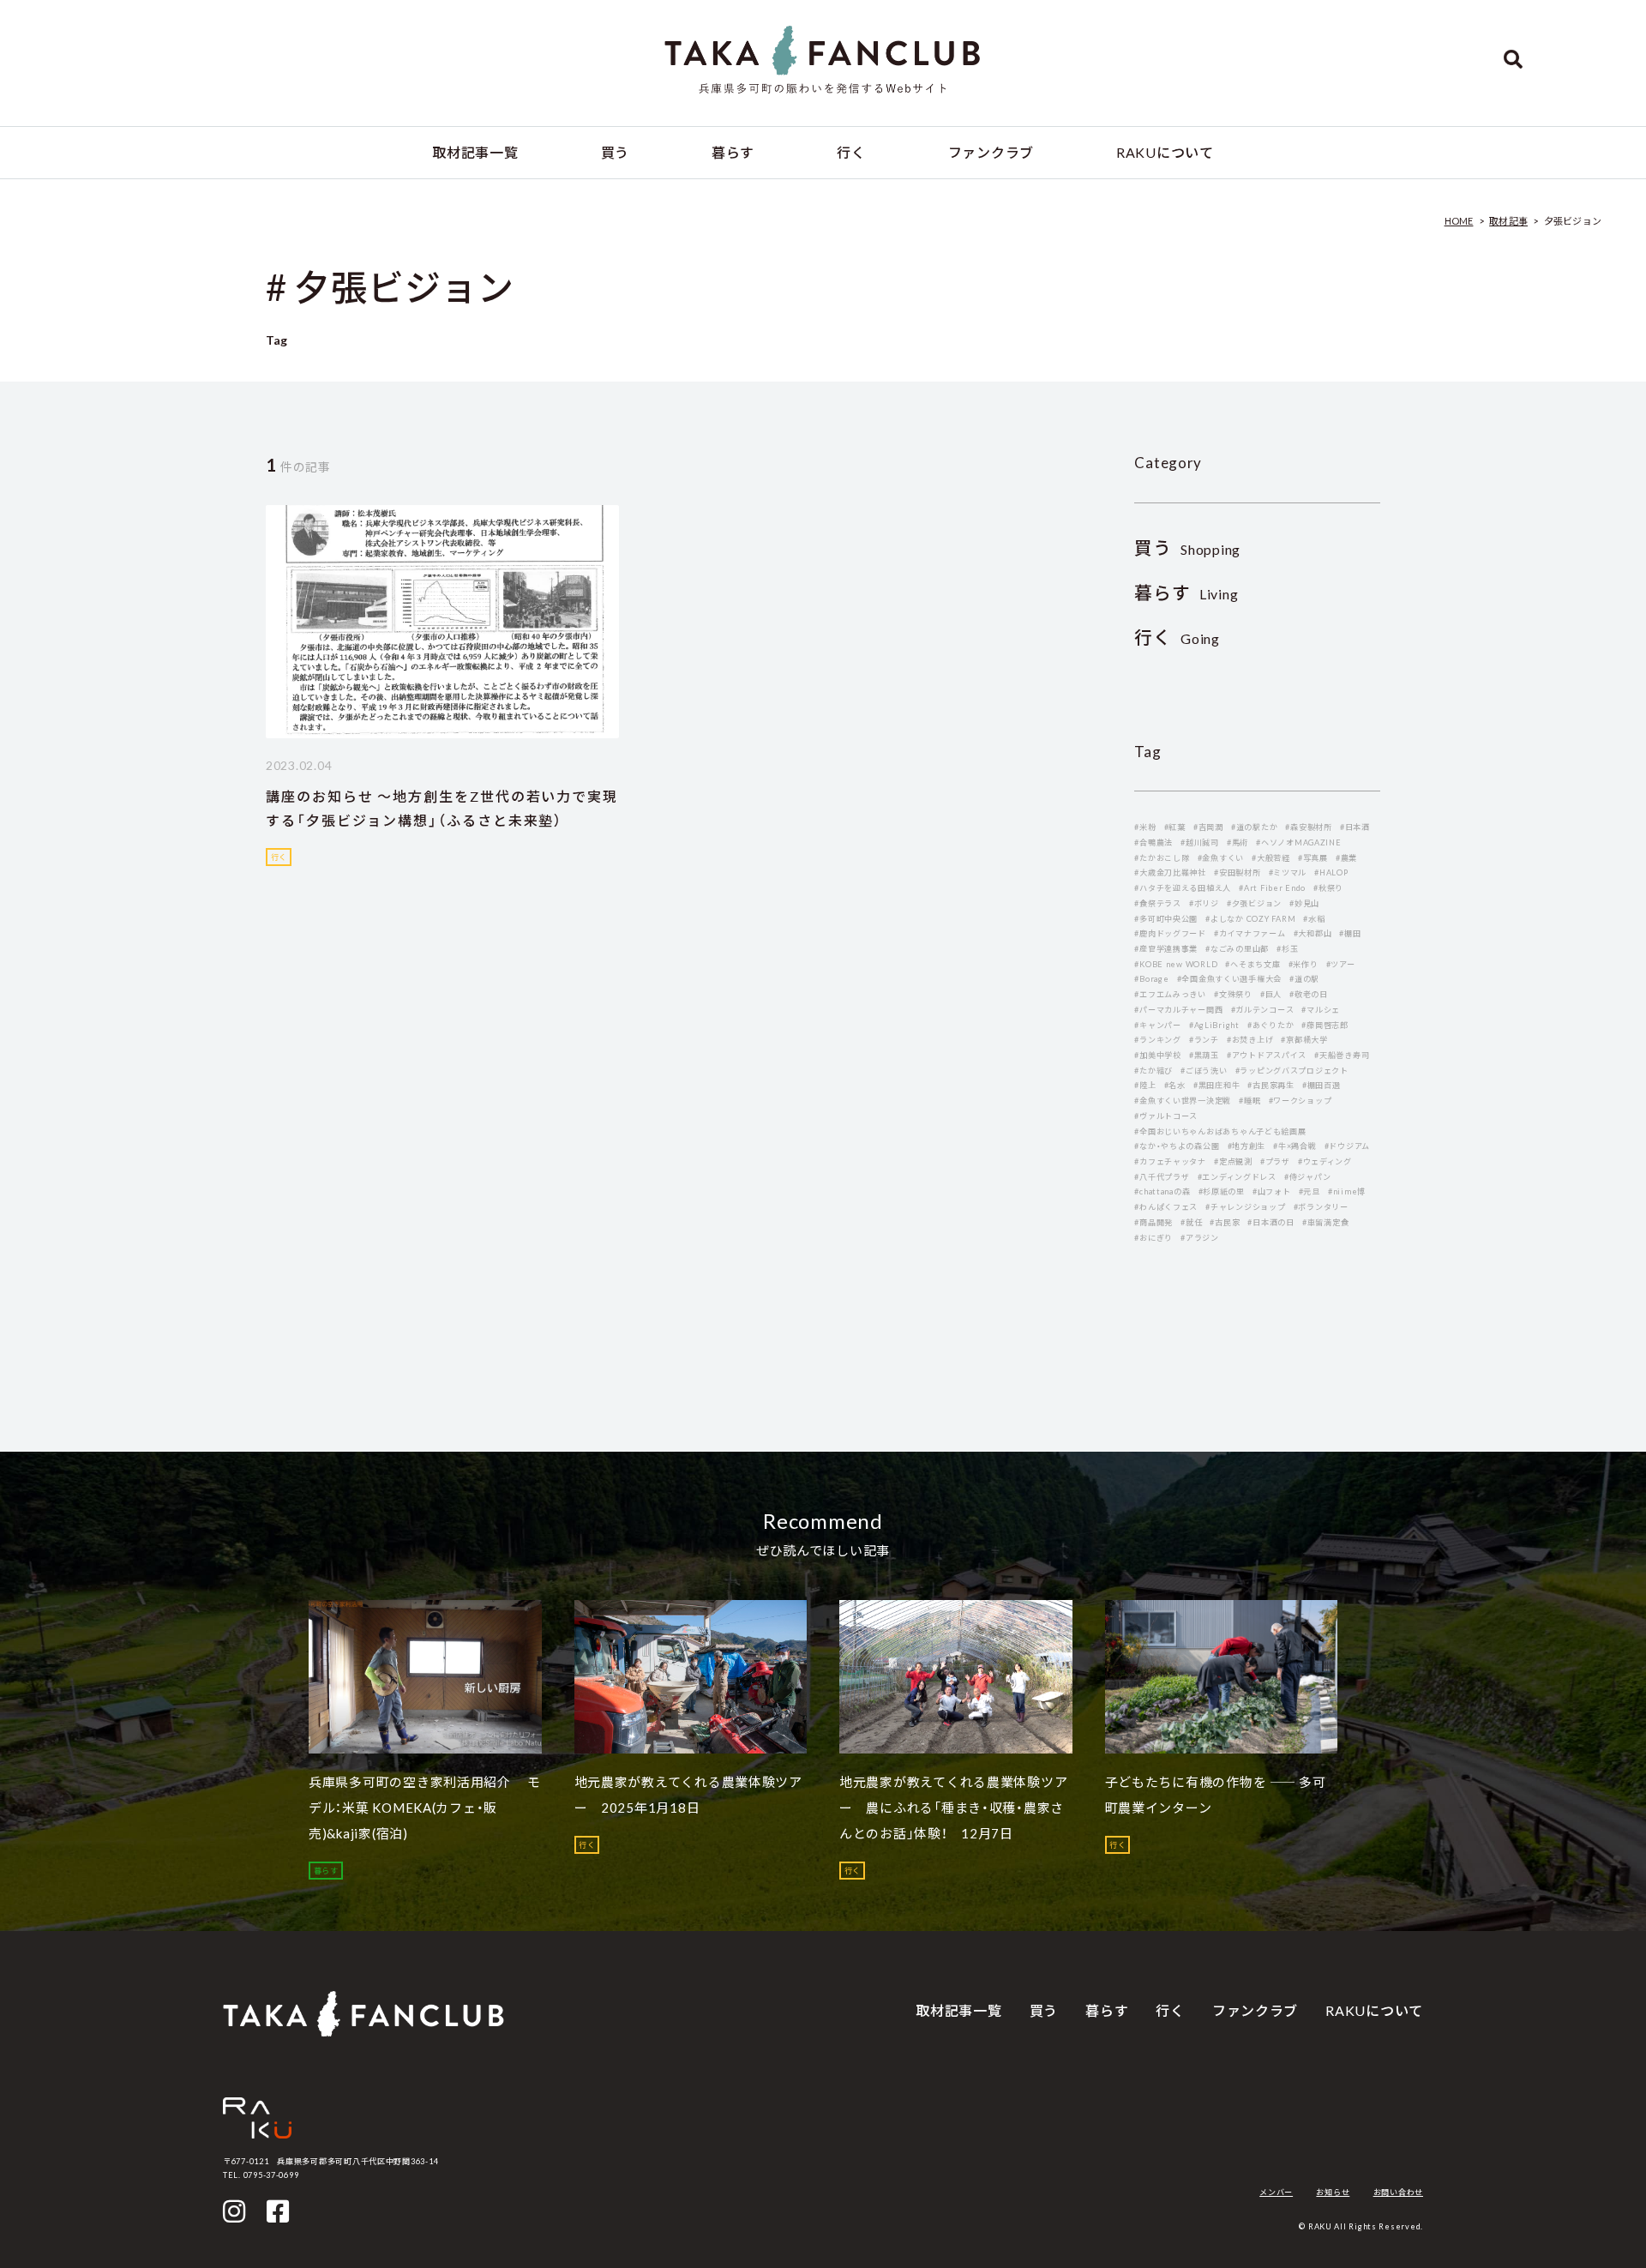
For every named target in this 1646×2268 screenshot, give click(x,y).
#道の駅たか (1254, 827)
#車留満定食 (1325, 1222)
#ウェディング (1325, 1161)
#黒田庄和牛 (1216, 1085)
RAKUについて (1165, 152)
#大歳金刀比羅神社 (1170, 872)
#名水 (1175, 1085)
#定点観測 (1233, 1161)
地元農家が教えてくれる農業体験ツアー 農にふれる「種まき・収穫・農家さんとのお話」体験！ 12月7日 (953, 1808)
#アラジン (1200, 1238)
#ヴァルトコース (1166, 1116)
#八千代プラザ (1162, 1177)
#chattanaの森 (1162, 1191)
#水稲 (1314, 919)
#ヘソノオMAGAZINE (1298, 842)
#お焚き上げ (1250, 1040)
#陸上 (1145, 1085)
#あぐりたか (1271, 1025)
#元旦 (1310, 1191)
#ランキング (1157, 1040)
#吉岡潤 (1208, 827)
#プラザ (1275, 1161)
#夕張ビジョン (1254, 903)
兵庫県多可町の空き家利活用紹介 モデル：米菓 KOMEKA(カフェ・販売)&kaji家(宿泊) (425, 1808)
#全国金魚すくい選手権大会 (1229, 979)
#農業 (1346, 858)
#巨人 (1271, 994)
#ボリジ (1204, 903)
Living (1186, 594)
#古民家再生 (1271, 1085)
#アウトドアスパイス (1267, 1055)
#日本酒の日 (1271, 1222)
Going (1177, 638)
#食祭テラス (1157, 903)
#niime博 (1347, 1191)
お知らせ (1333, 2192)
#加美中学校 (1157, 1055)
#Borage (1151, 979)
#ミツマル (1288, 872)
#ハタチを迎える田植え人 (1183, 888)
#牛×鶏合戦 (1295, 1146)
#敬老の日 (1309, 994)
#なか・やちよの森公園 (1177, 1146)
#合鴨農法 (1153, 842)
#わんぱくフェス (1166, 1207)
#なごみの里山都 (1237, 949)
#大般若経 (1271, 858)
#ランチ (1204, 1040)
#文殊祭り (1233, 994)
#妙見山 (1304, 903)
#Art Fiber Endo (1272, 888)
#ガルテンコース (1263, 1010)
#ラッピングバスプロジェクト (1292, 1071)
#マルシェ (1321, 1010)
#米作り (1304, 964)
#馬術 (1238, 842)
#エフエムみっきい (1170, 994)
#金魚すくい (1221, 858)
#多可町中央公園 (1166, 919)
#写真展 (1313, 858)
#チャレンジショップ (1245, 1207)
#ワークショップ (1301, 1101)
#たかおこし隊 (1162, 858)
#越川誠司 (1200, 842)
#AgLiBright (1214, 1025)
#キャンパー (1157, 1025)
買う (615, 152)
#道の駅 (1304, 979)
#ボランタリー (1321, 1207)
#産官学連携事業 (1166, 949)
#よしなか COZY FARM (1250, 919)
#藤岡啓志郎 (1325, 1025)
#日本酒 (1355, 827)
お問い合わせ (1398, 2192)
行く (851, 152)
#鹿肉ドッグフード (1170, 933)
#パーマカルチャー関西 (1178, 1010)
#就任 (1191, 1222)
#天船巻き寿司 (1342, 1055)
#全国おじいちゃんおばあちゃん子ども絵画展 (1220, 1131)
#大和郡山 (1313, 933)
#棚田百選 (1322, 1085)
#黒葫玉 (1204, 1055)
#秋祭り (1328, 888)
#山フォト (1272, 1191)
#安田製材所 (1237, 872)
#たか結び (1153, 1071)
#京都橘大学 (1304, 1040)
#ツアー (1341, 964)
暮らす (733, 152)
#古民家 (1225, 1222)
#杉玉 (1287, 949)
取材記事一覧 (475, 152)
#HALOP (1331, 872)
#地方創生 (1247, 1146)
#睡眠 (1250, 1101)
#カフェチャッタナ (1170, 1161)
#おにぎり (1153, 1238)
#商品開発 (1153, 1222)
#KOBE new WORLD (1176, 964)
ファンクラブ (991, 152)
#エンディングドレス (1237, 1177)
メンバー (1276, 2192)
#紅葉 (1175, 827)
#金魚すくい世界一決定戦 (1183, 1101)
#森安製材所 (1308, 827)
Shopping (1187, 549)
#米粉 (1145, 827)
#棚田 (1350, 933)
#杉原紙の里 (1222, 1191)
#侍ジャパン (1307, 1177)
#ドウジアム (1347, 1146)
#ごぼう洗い (1204, 1071)
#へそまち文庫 (1253, 964)
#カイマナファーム (1250, 933)
